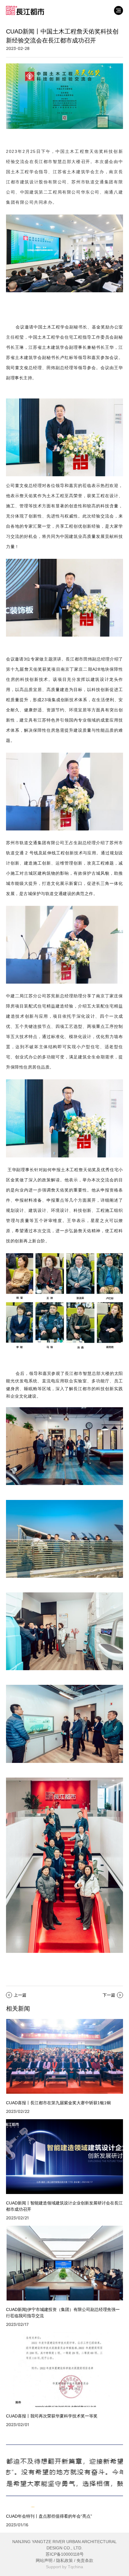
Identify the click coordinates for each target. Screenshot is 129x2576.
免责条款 (85, 2560)
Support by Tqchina (64, 2567)
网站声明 (44, 2560)
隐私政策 (64, 2560)
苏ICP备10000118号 (65, 2554)
